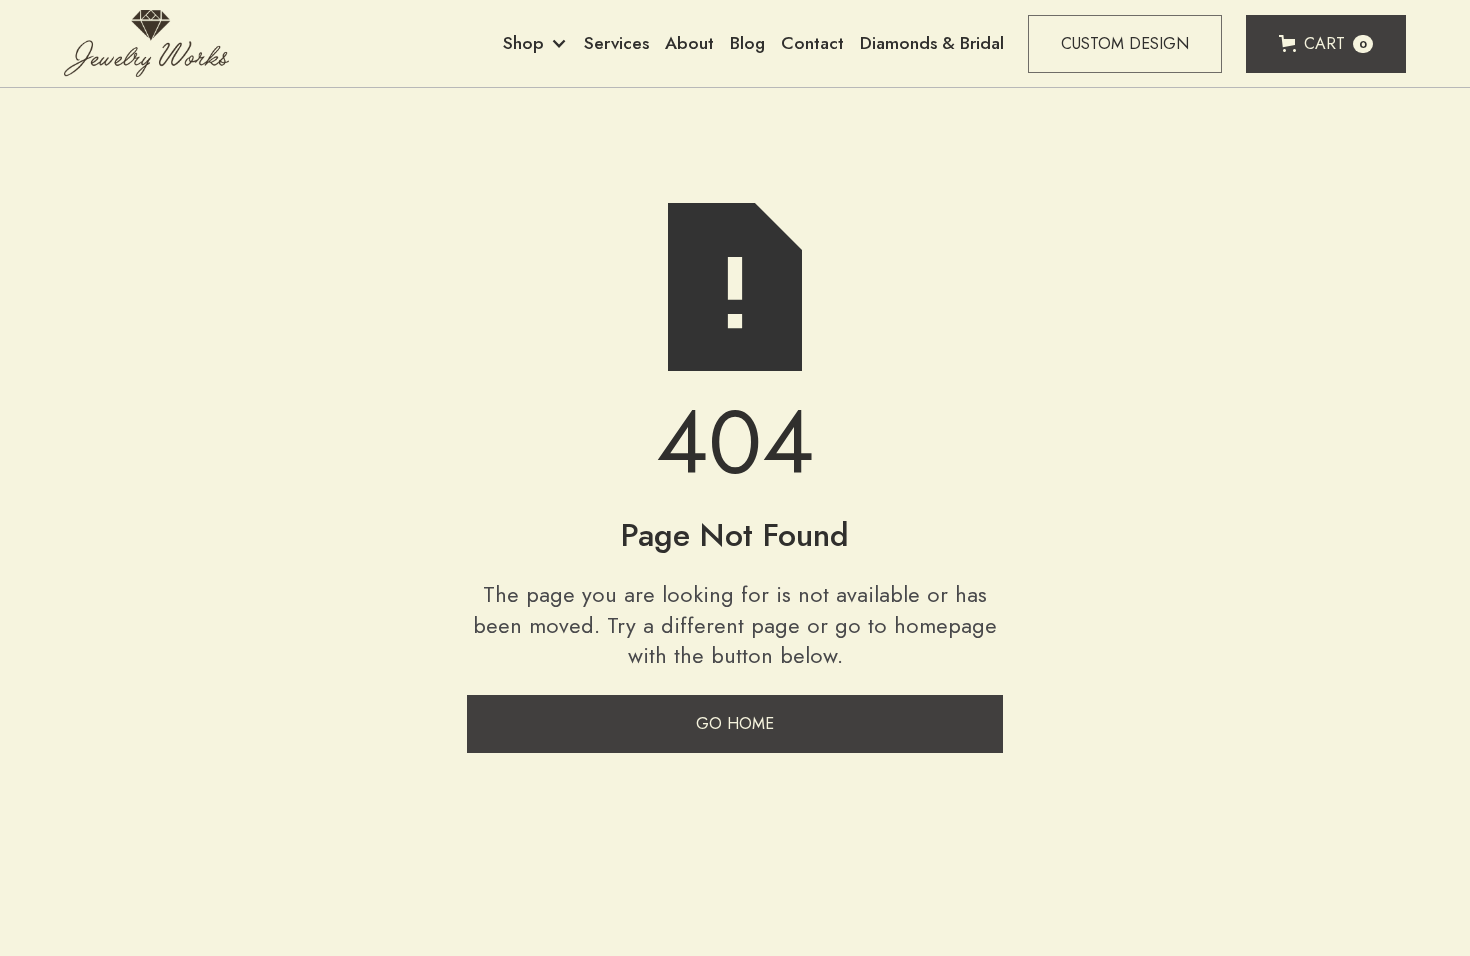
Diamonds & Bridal (932, 43)
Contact (812, 43)
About (689, 43)
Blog (747, 43)
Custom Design (1125, 43)
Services (616, 43)
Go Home (735, 723)
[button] (535, 43)
